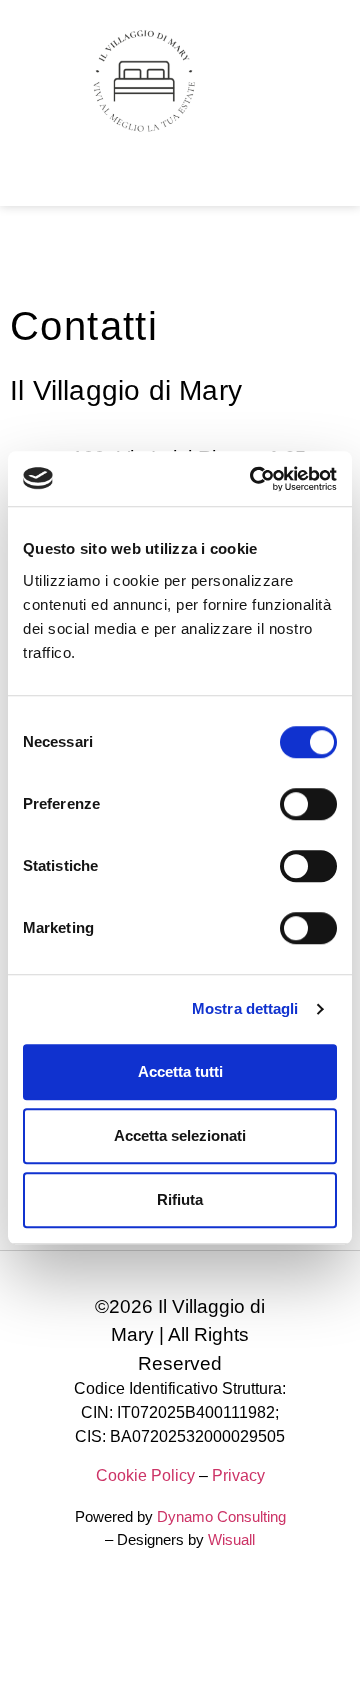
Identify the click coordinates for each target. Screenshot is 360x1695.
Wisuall (231, 1539)
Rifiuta (180, 1199)
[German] (71, 182)
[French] (47, 182)
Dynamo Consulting (221, 1516)
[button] (324, 81)
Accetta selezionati (180, 1135)
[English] (23, 182)
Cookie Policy (145, 1475)
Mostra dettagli (245, 1008)
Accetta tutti (180, 1071)
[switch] (308, 804)
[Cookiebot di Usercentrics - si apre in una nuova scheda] (254, 479)
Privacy (238, 1475)
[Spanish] (95, 182)
